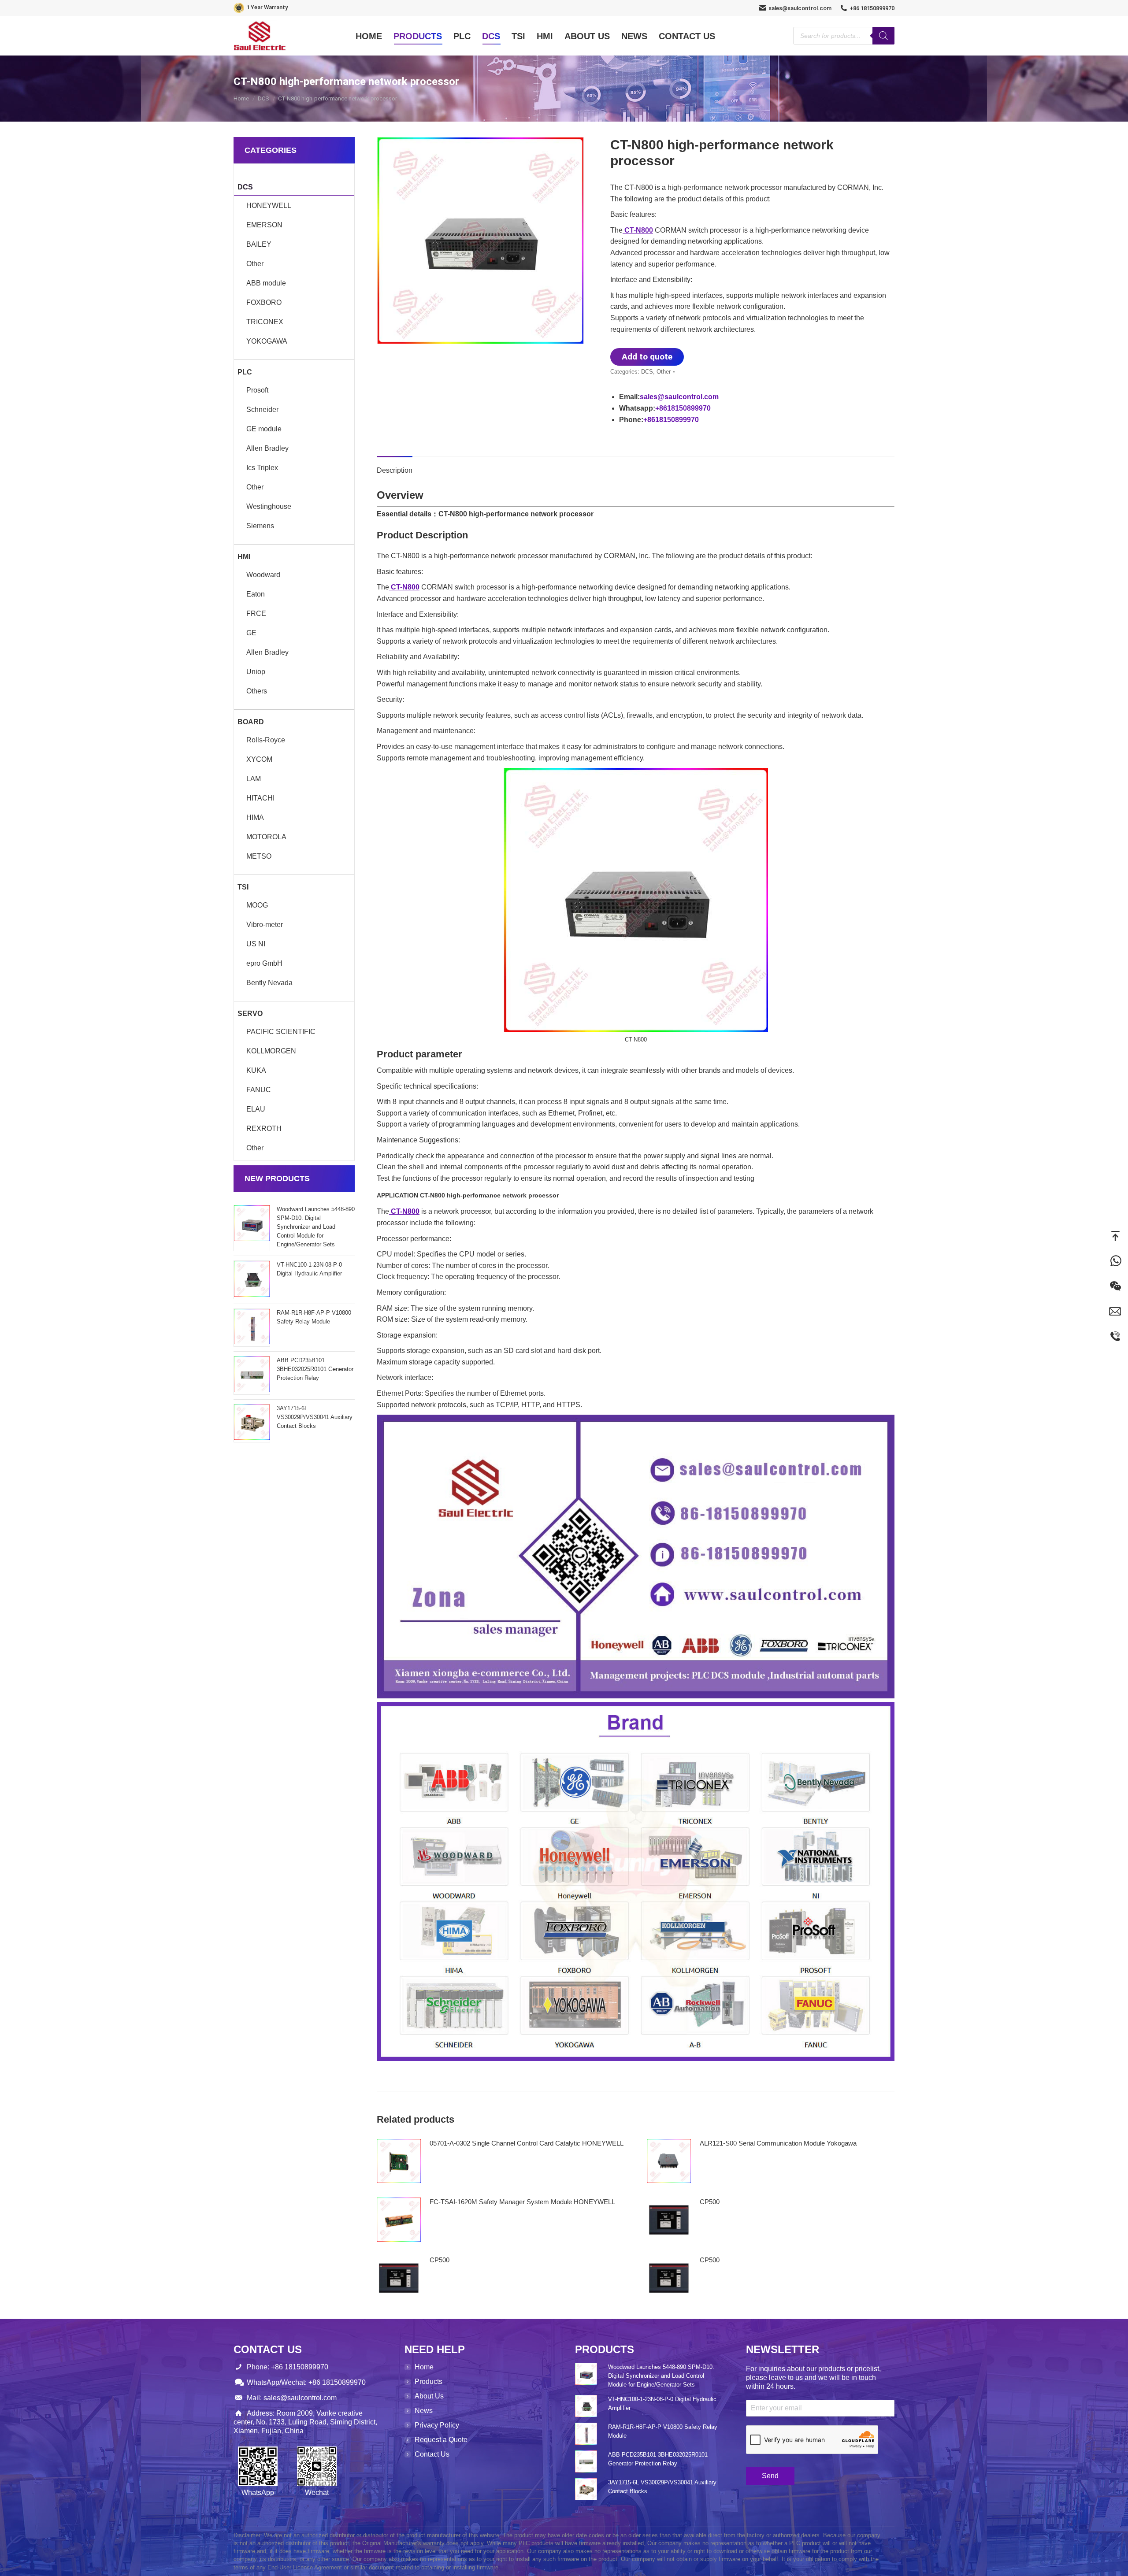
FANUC (259, 1090)
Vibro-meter (265, 925)
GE (251, 633)
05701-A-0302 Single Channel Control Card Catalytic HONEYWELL (527, 2143)
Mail (1115, 1311)
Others (257, 691)
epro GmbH (264, 963)
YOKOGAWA (267, 341)
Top (1115, 1236)
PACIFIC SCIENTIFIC (281, 1032)
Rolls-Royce (266, 740)
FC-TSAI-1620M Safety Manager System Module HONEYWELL (522, 2202)
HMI (244, 557)
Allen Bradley (267, 448)
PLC (245, 372)
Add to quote (647, 357)
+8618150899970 (683, 408)
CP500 (710, 2202)
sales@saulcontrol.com (800, 8)
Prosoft (257, 390)
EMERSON (264, 225)
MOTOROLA (266, 837)
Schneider (262, 410)
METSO (259, 856)
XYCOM (259, 759)
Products (429, 2381)
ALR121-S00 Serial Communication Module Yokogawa (778, 2143)
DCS (647, 372)
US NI (256, 944)
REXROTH (264, 1129)
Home (424, 2367)
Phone (1115, 1336)
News (424, 2411)
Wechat (1115, 1286)
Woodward (263, 575)
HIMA (255, 817)
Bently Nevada (269, 983)
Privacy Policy (437, 2425)
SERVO (250, 1014)
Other (664, 372)
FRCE (256, 613)
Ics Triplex (262, 468)
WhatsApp (1115, 1261)
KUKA (256, 1070)
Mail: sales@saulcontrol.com (292, 2398)
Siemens (260, 526)
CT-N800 (638, 230)
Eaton (256, 594)
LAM (254, 779)
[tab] (395, 466)
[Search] (883, 36)
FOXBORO (264, 302)
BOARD (251, 722)
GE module (264, 429)
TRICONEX (265, 322)
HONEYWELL (269, 206)
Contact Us (432, 2454)
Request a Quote (441, 2440)
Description (395, 470)
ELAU (256, 1109)
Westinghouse (269, 506)
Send (770, 2476)
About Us (429, 2396)
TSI (243, 887)
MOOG (257, 905)
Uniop (256, 672)
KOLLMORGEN (271, 1051)
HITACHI (260, 798)
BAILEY (259, 244)
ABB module (266, 283)
